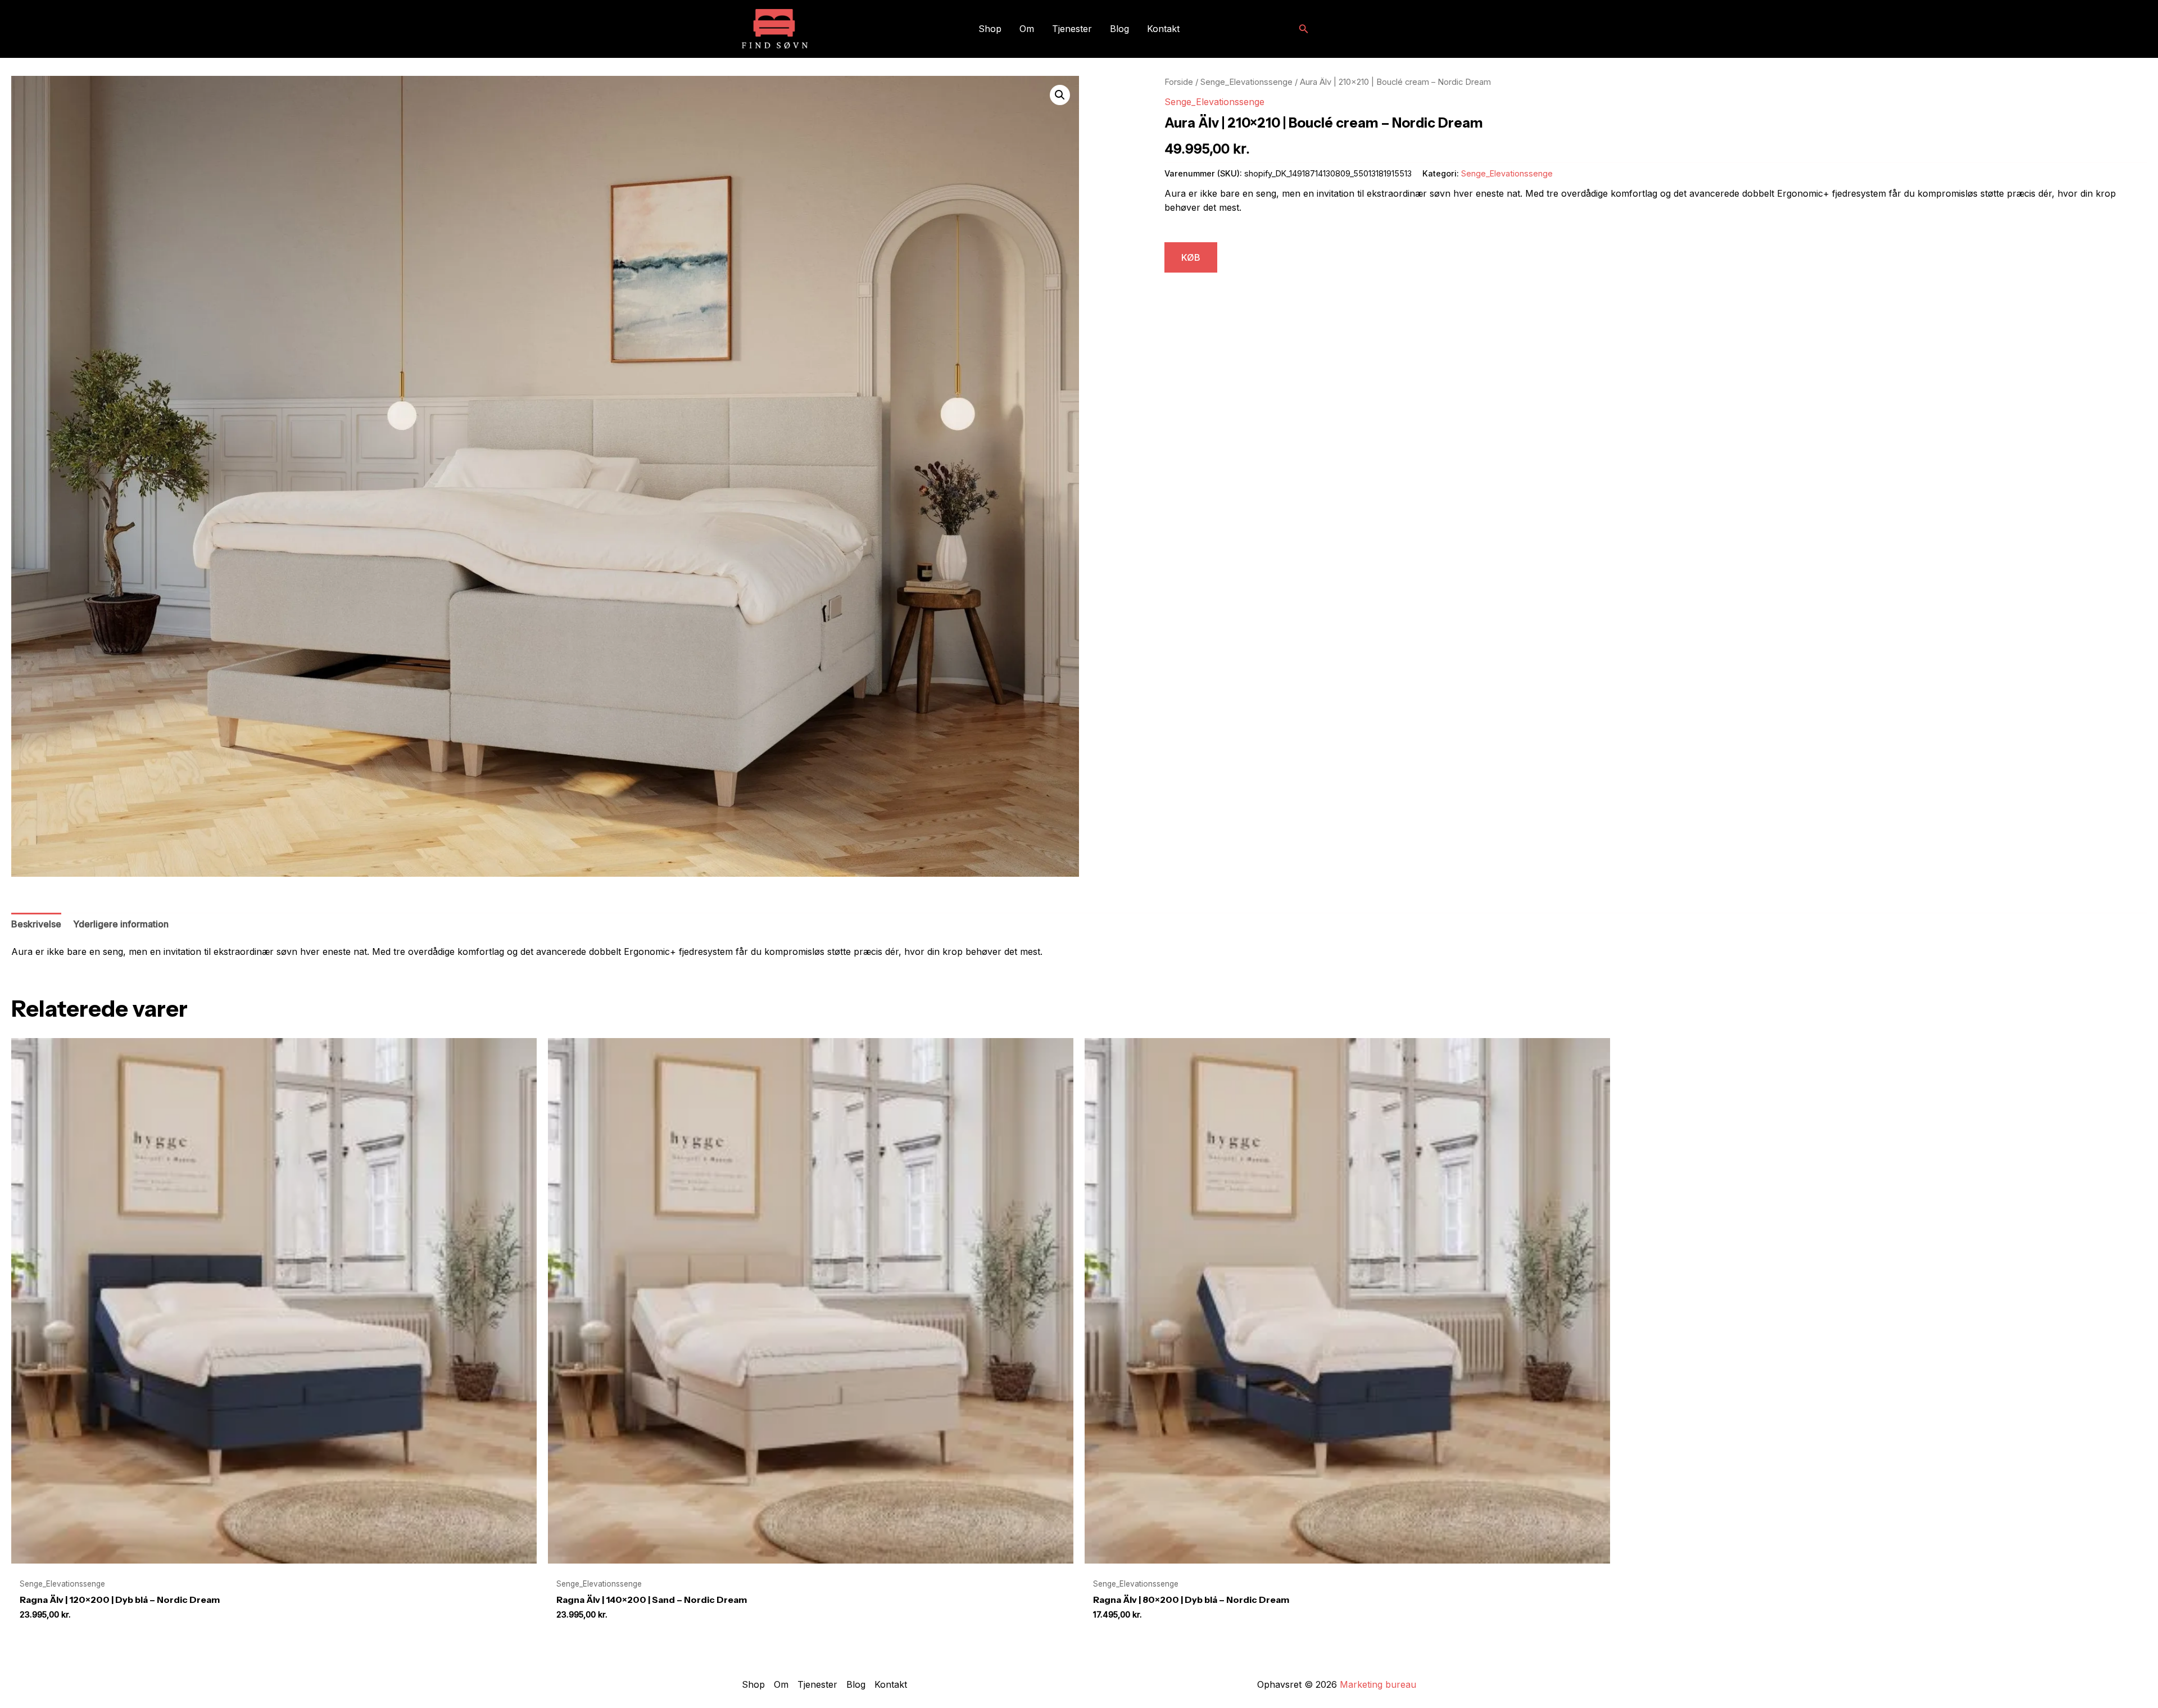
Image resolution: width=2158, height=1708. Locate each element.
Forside (1179, 82)
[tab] (36, 925)
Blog (1119, 29)
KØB (1191, 257)
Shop (990, 29)
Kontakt (1163, 29)
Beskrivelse (36, 924)
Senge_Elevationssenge (1246, 82)
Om (1027, 29)
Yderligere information (121, 924)
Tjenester (1072, 29)
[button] (1304, 29)
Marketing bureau (1378, 1684)
